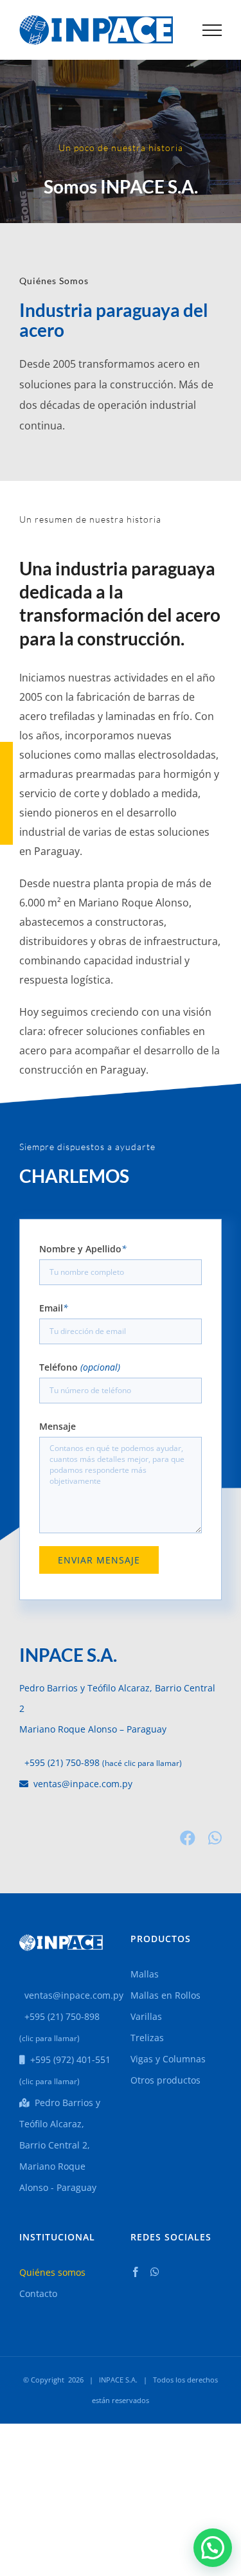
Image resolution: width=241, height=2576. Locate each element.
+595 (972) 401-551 (68, 2059)
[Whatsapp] (155, 2272)
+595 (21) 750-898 (59, 1762)
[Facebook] (136, 2272)
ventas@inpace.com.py (80, 1784)
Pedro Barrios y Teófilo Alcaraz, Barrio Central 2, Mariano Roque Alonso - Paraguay (60, 2145)
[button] (213, 2548)
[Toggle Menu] (212, 30)
